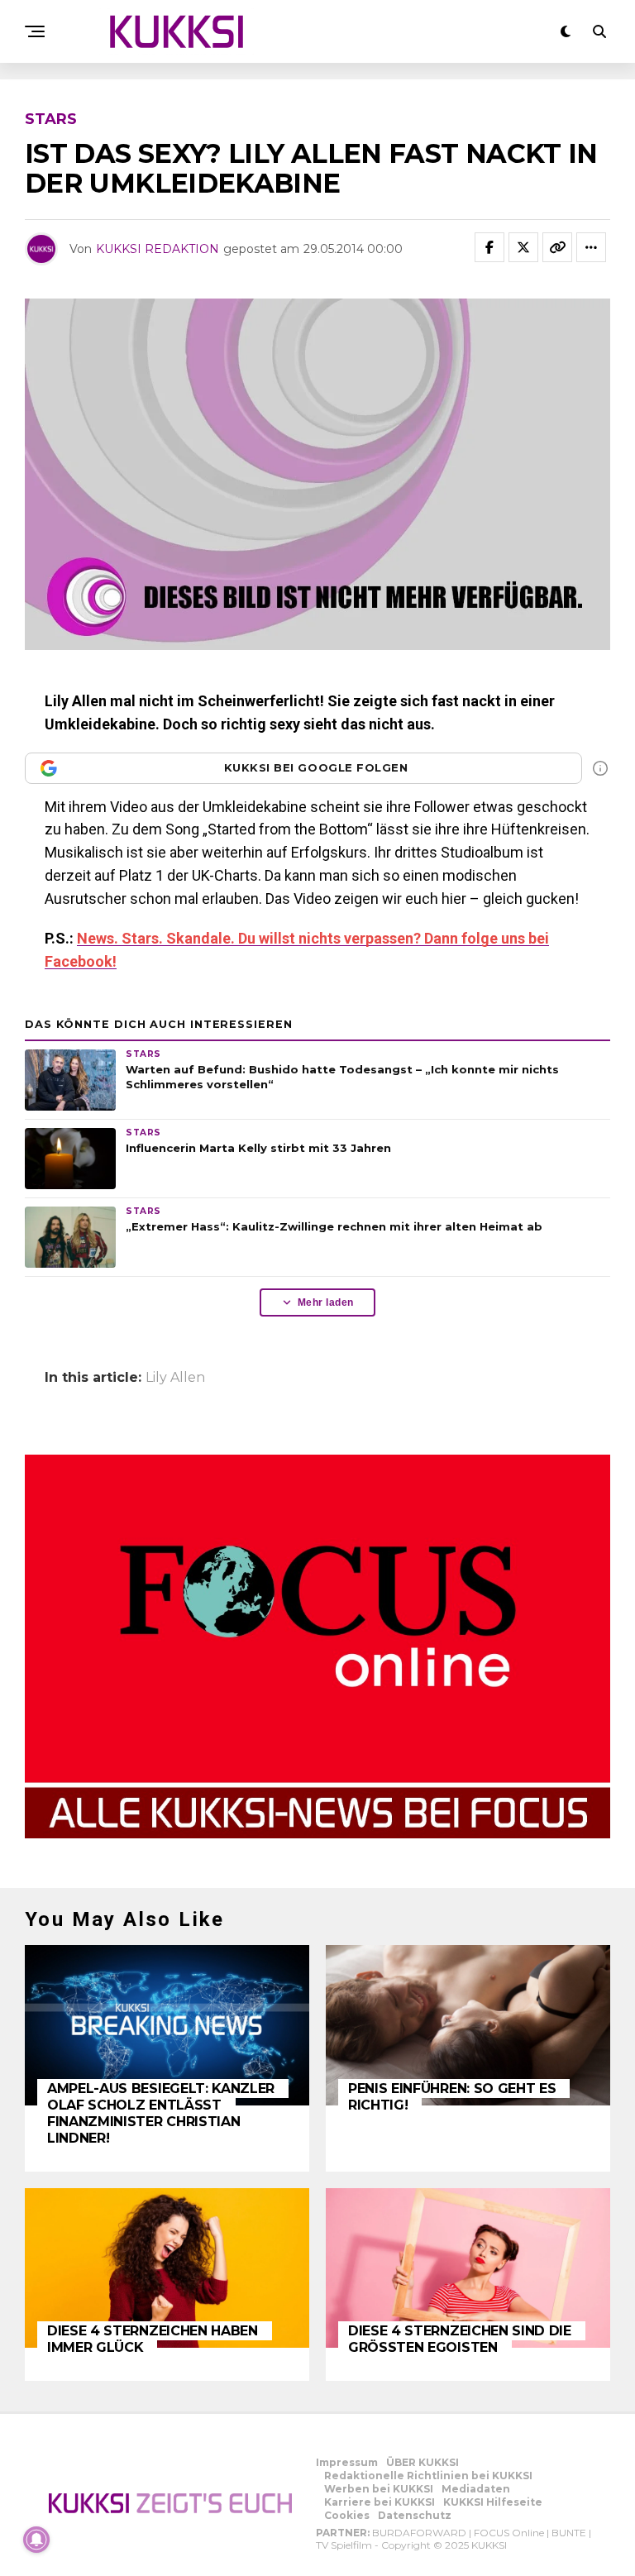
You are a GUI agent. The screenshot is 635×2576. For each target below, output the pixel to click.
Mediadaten (476, 2489)
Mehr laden (326, 1302)
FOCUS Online (509, 2533)
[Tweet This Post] (523, 247)
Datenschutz (415, 2515)
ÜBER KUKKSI (423, 2462)
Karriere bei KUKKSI (380, 2502)
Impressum (347, 2462)
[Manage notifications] (36, 2540)
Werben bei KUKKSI (379, 2489)
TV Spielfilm (344, 2545)
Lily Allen (175, 1378)
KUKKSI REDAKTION (158, 249)
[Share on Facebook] (489, 247)
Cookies (347, 2515)
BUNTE (569, 2533)
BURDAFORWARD (419, 2533)
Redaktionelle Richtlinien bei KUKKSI (428, 2476)
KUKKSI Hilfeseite (493, 2502)
